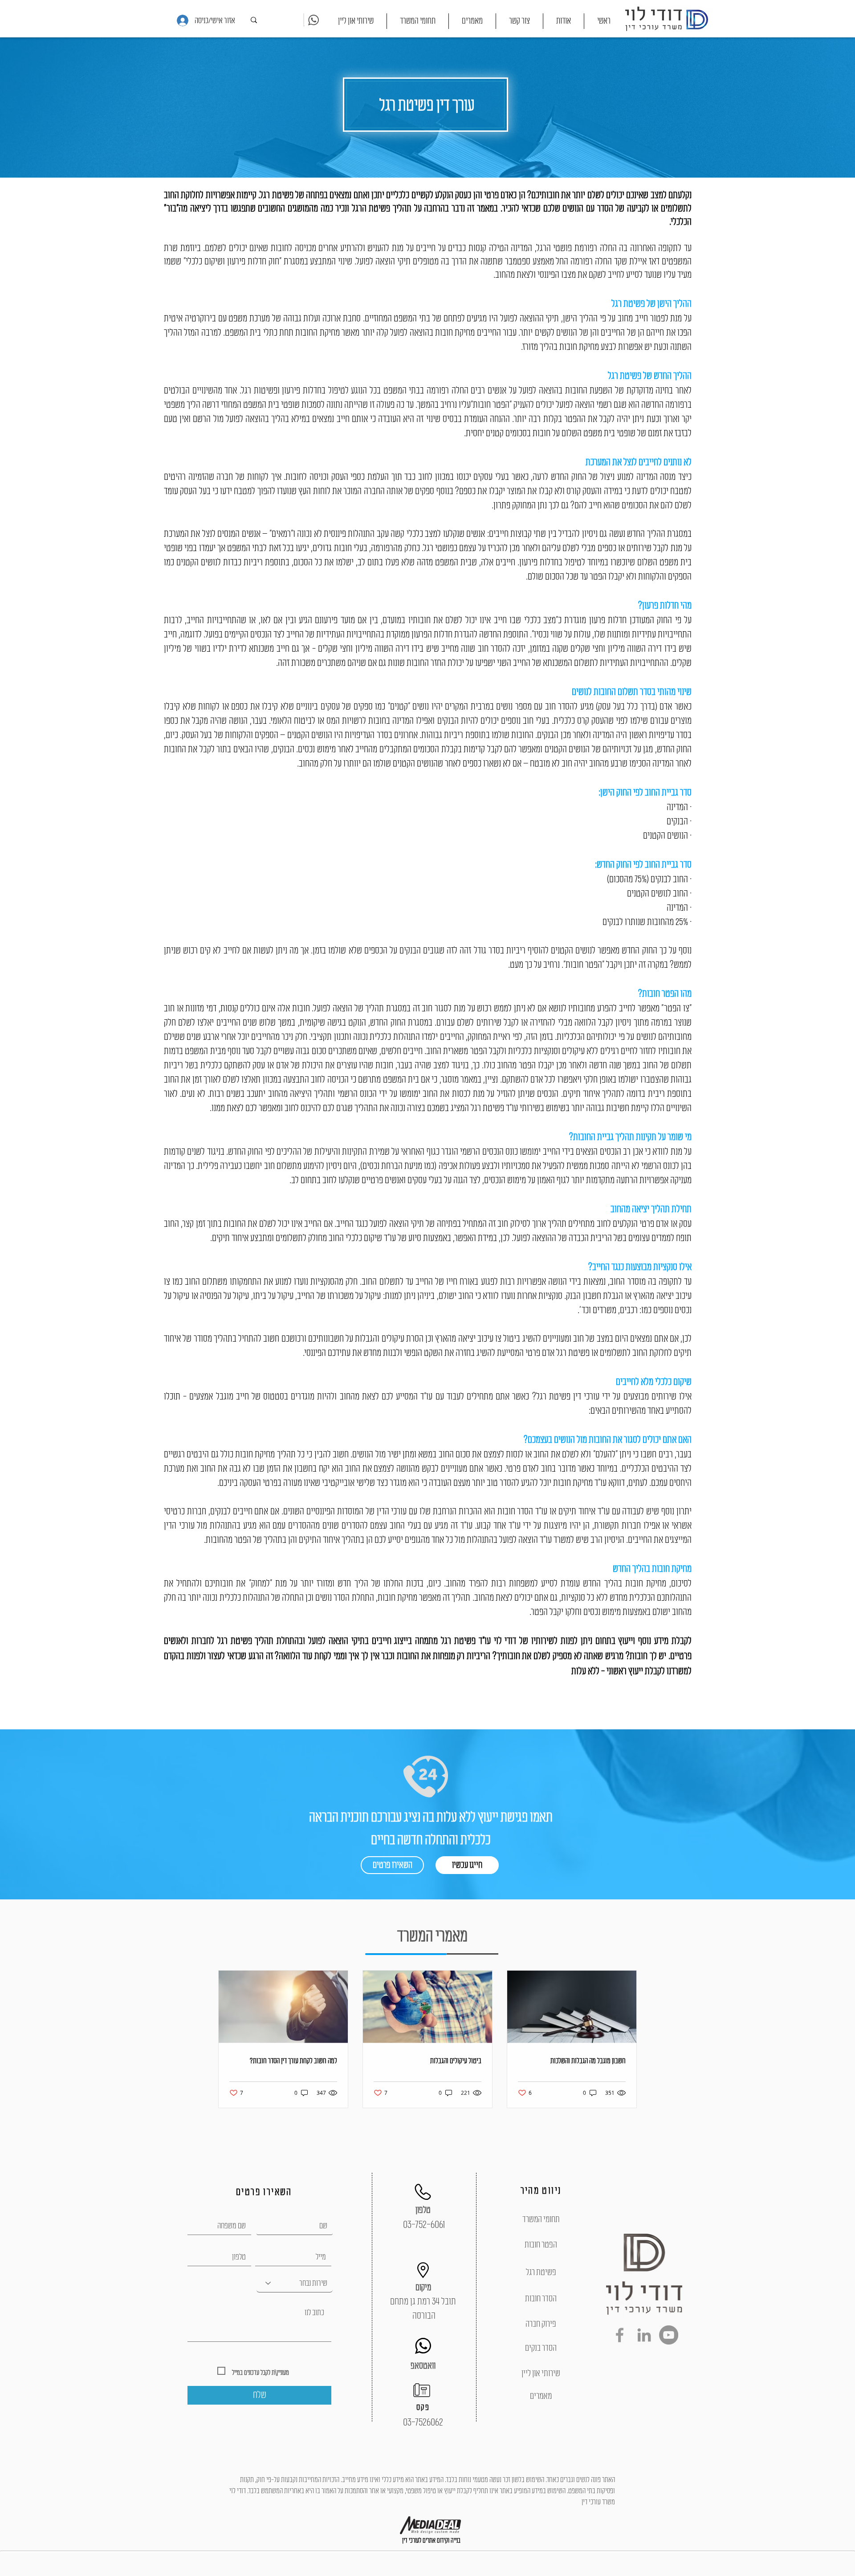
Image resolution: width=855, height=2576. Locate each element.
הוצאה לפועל (389, 1224)
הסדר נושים (332, 1598)
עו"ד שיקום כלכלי (371, 1238)
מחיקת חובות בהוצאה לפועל (432, 333)
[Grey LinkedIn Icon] (644, 2335)
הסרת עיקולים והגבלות (389, 1339)
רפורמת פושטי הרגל (567, 248)
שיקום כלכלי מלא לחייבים (654, 1382)
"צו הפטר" (676, 1008)
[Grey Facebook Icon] (620, 2335)
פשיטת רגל (277, 195)
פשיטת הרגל (371, 208)
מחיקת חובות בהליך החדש (652, 1569)
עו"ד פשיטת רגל (493, 1108)
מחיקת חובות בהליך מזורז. (560, 347)
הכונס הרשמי (357, 1094)
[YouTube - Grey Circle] (669, 2335)
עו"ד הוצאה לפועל (525, 1540)
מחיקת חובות (255, 1454)
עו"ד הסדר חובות (523, 1511)
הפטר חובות (491, 405)
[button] (418, 21)
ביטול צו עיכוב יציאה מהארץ (478, 1339)
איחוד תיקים (230, 1238)
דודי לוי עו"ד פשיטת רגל (477, 1641)
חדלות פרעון (608, 620)
